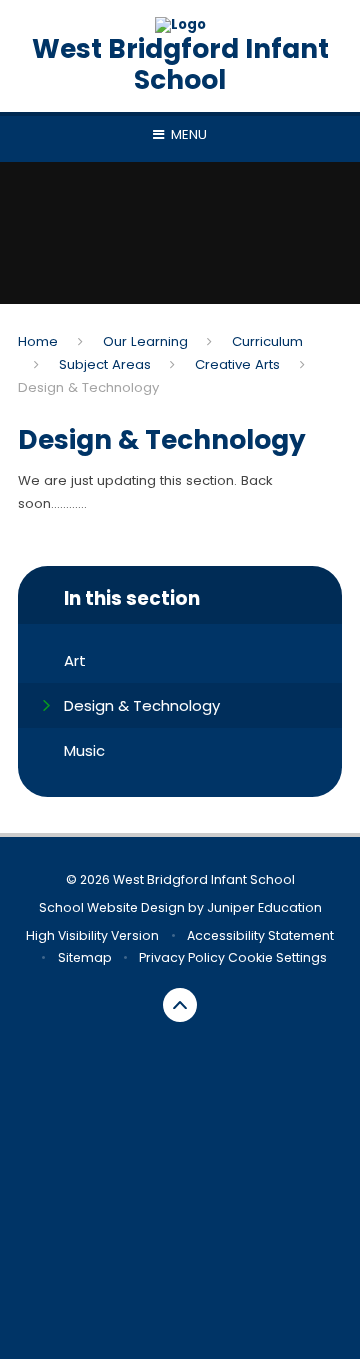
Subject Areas (105, 364)
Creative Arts (237, 364)
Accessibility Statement (260, 935)
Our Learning (145, 341)
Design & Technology (88, 387)
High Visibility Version (92, 935)
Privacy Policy (182, 957)
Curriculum (267, 341)
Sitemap (85, 957)
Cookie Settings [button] (277, 957)
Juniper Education (264, 907)
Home (38, 341)
